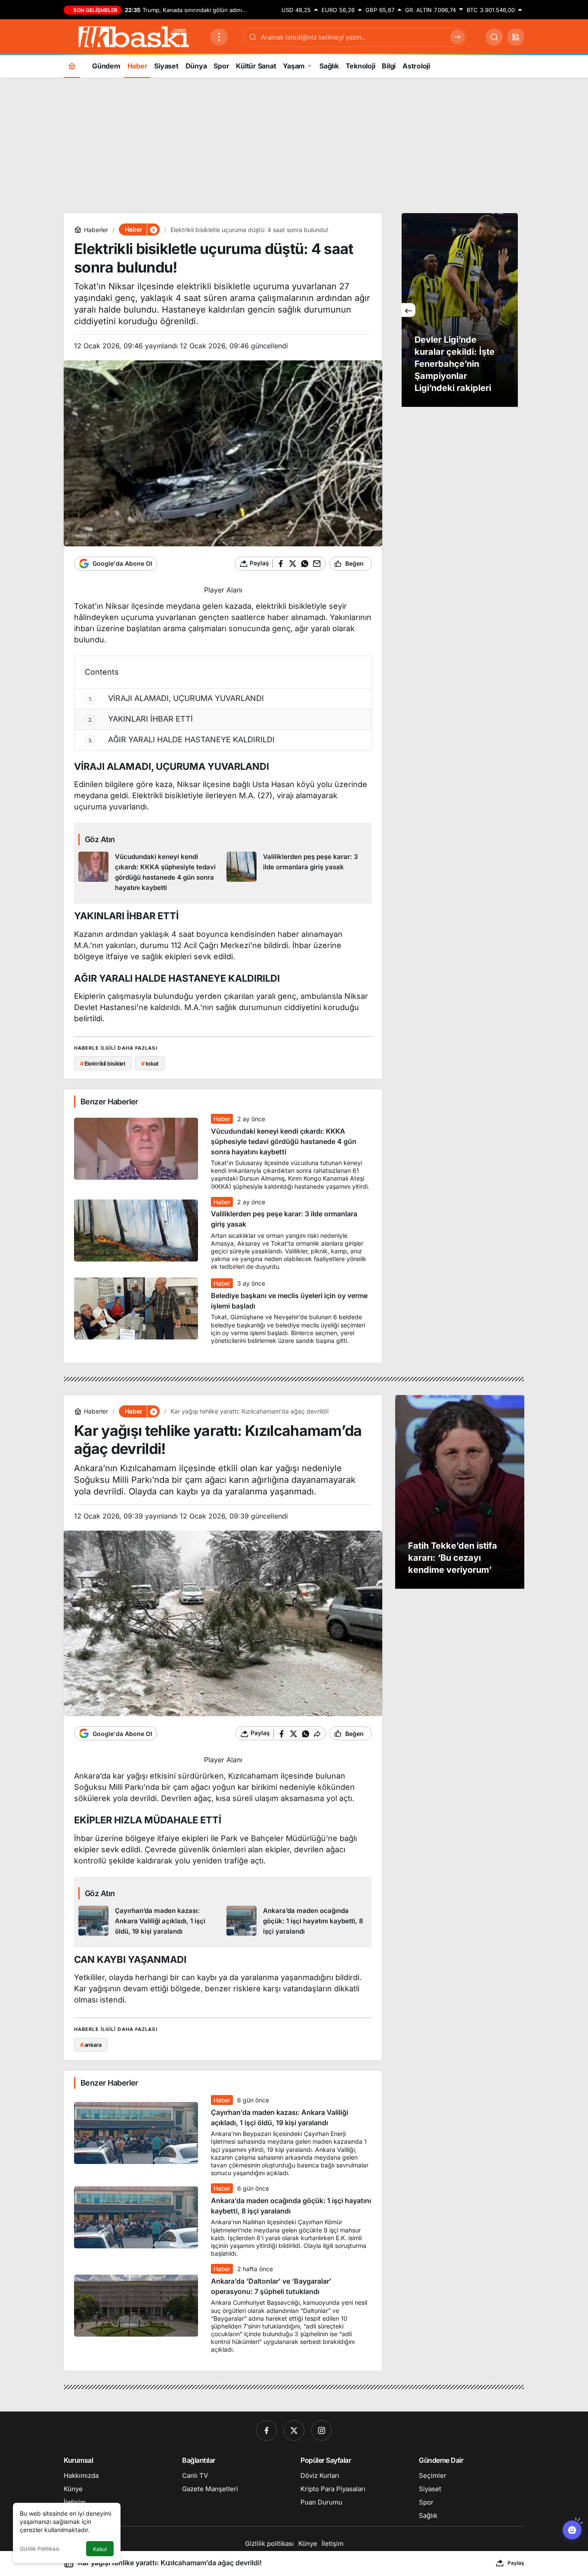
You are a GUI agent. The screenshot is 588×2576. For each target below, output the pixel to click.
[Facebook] (266, 2430)
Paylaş (516, 2563)
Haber (222, 1119)
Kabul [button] (100, 2549)
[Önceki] (409, 310)
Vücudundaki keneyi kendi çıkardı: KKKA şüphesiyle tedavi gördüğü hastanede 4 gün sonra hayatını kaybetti (284, 1141)
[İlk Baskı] (134, 36)
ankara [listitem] (91, 2045)
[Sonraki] (511, 310)
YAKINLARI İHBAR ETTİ (141, 719)
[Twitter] (294, 2430)
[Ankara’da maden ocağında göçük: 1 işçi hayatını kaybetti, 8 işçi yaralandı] (297, 1921)
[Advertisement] (294, 144)
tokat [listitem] (150, 1063)
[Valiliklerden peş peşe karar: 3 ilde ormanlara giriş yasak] (297, 872)
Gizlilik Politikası (40, 2549)
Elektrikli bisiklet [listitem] (103, 1063)
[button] (516, 37)
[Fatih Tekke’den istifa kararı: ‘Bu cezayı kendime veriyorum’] (460, 1492)
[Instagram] (322, 2430)
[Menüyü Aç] (219, 37)
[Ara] (494, 37)
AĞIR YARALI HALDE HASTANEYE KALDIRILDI (182, 739)
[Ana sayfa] (72, 66)
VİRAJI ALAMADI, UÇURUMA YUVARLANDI (176, 698)
